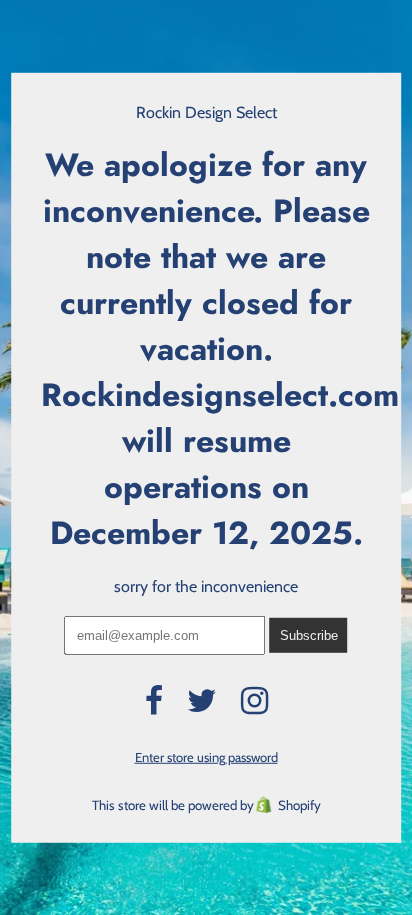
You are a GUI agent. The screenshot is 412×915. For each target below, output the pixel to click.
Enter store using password (206, 757)
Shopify (299, 805)
